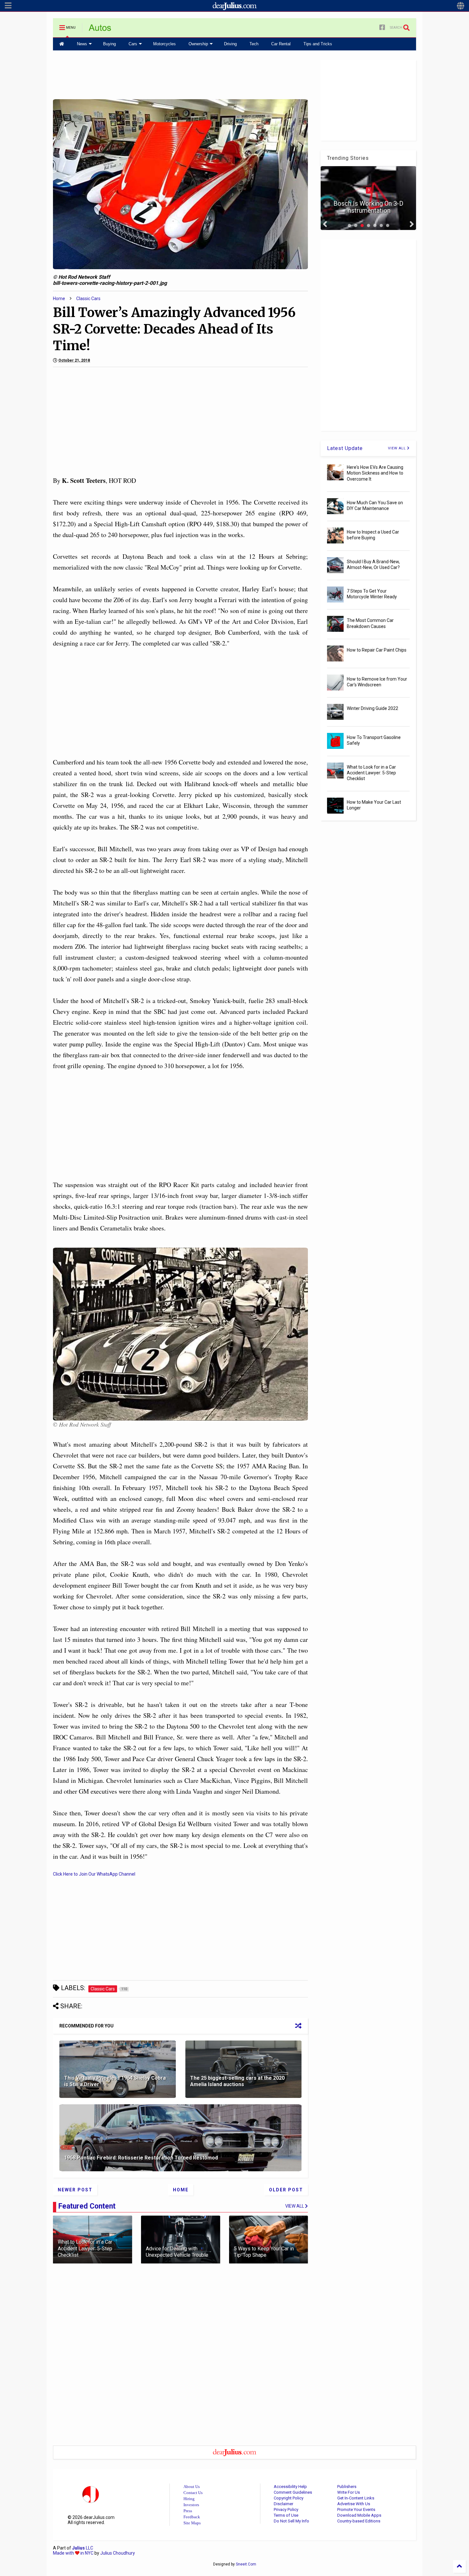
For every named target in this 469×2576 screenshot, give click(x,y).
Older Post (286, 2190)
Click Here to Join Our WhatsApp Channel (94, 1874)
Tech (254, 44)
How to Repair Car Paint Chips (377, 650)
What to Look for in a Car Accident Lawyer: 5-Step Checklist (85, 2249)
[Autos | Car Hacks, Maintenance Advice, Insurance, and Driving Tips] (100, 30)
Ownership (198, 44)
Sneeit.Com (246, 2564)
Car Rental (281, 44)
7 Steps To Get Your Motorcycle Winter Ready (372, 594)
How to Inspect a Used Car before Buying (373, 535)
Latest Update (345, 448)
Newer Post (75, 2190)
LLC (83, 2548)
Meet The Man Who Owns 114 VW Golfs (368, 207)
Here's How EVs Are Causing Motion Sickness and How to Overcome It (375, 473)
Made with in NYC (73, 2553)
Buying (109, 44)
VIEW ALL (398, 448)
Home (59, 299)
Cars (133, 44)
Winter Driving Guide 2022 (372, 708)
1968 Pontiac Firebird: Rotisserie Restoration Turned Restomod (141, 2158)
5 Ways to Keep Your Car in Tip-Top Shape (264, 2252)
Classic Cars (88, 299)
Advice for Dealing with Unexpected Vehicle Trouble (177, 2252)
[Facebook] (382, 28)
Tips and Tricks (318, 44)
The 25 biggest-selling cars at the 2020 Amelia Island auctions (237, 2081)
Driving (230, 44)
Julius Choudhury (118, 2553)
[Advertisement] (181, 74)
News (82, 44)
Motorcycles (164, 44)
